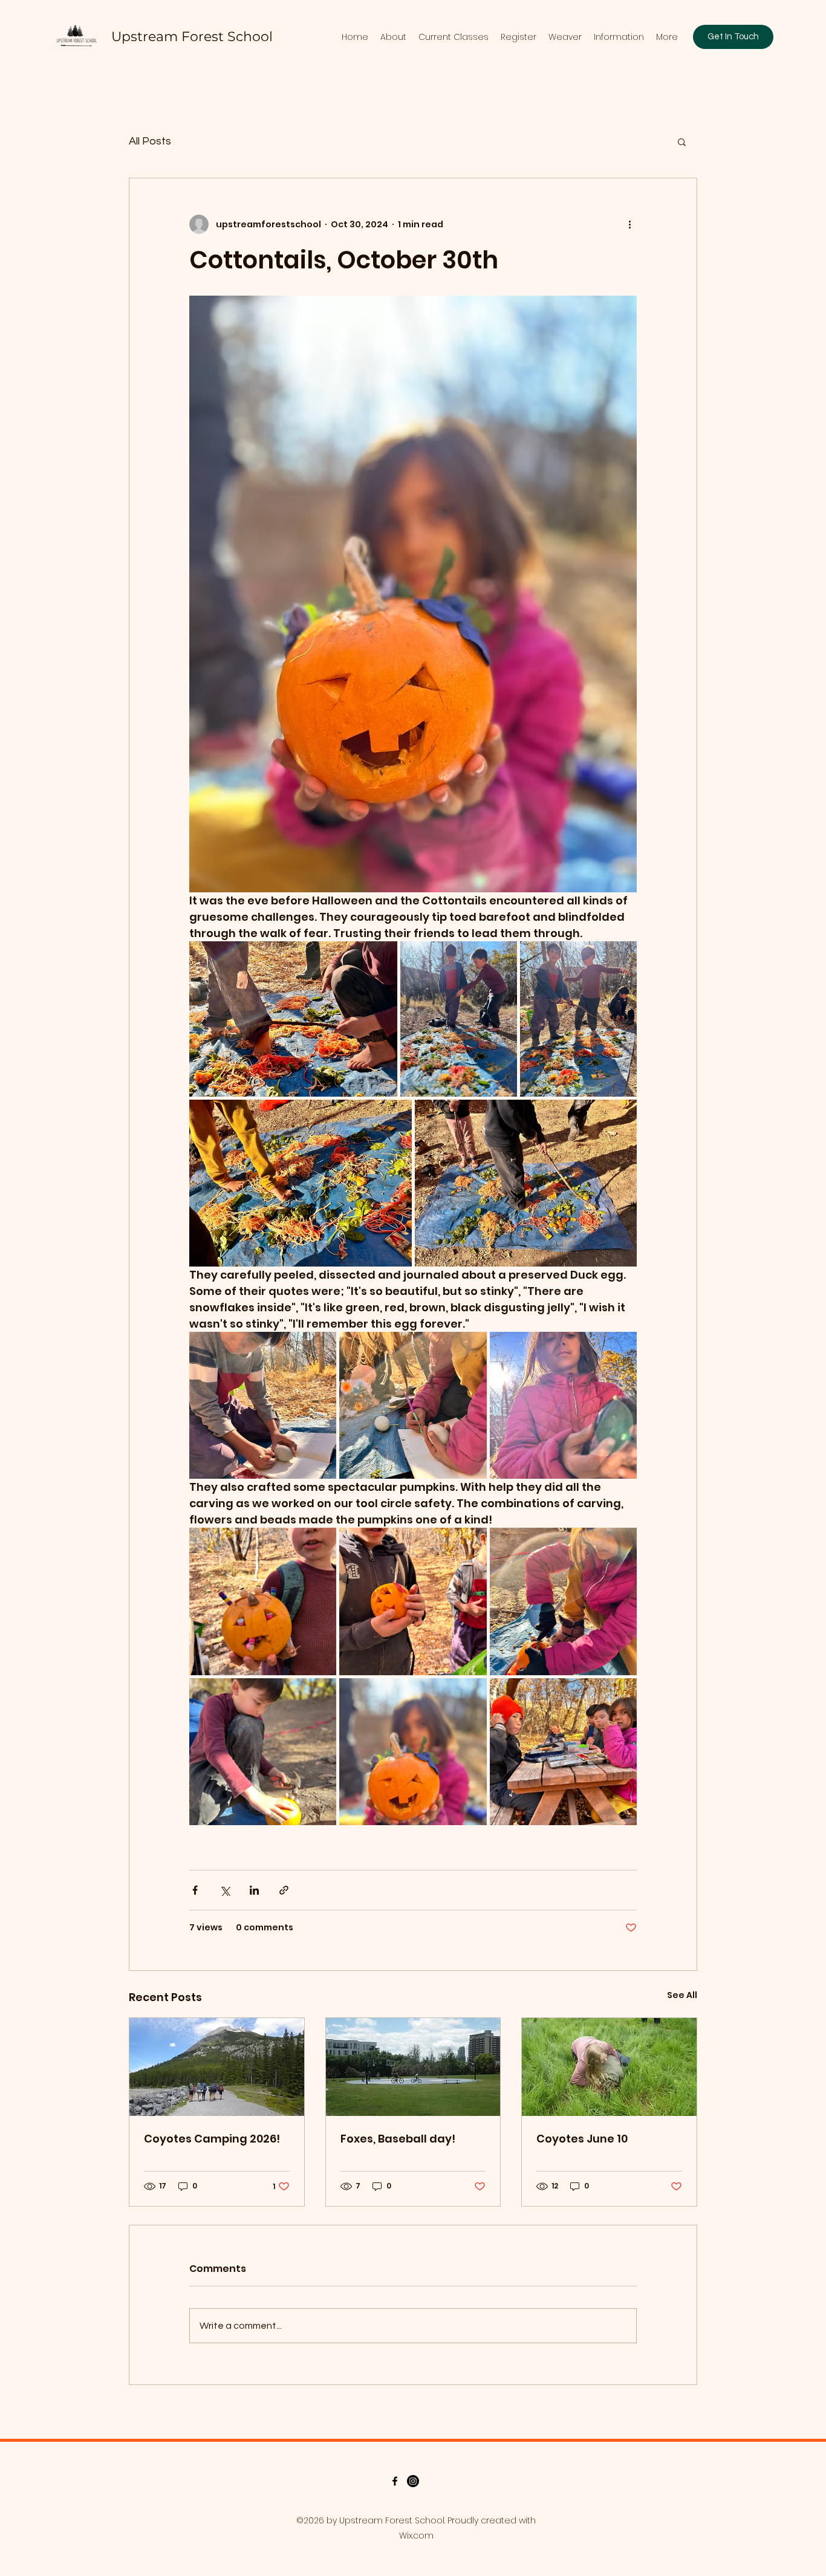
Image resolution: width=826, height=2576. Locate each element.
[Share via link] (284, 1890)
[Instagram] (413, 2481)
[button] (682, 141)
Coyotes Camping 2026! (212, 2139)
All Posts (150, 141)
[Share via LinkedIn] (254, 1890)
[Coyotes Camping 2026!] (217, 2067)
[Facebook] (395, 2481)
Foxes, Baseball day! (398, 2139)
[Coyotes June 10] (609, 2067)
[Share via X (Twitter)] (225, 1890)
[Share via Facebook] (195, 1890)
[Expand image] (293, 1019)
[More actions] (629, 224)
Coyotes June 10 (582, 2139)
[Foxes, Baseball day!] (413, 2067)
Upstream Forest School (192, 37)
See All (682, 1995)
